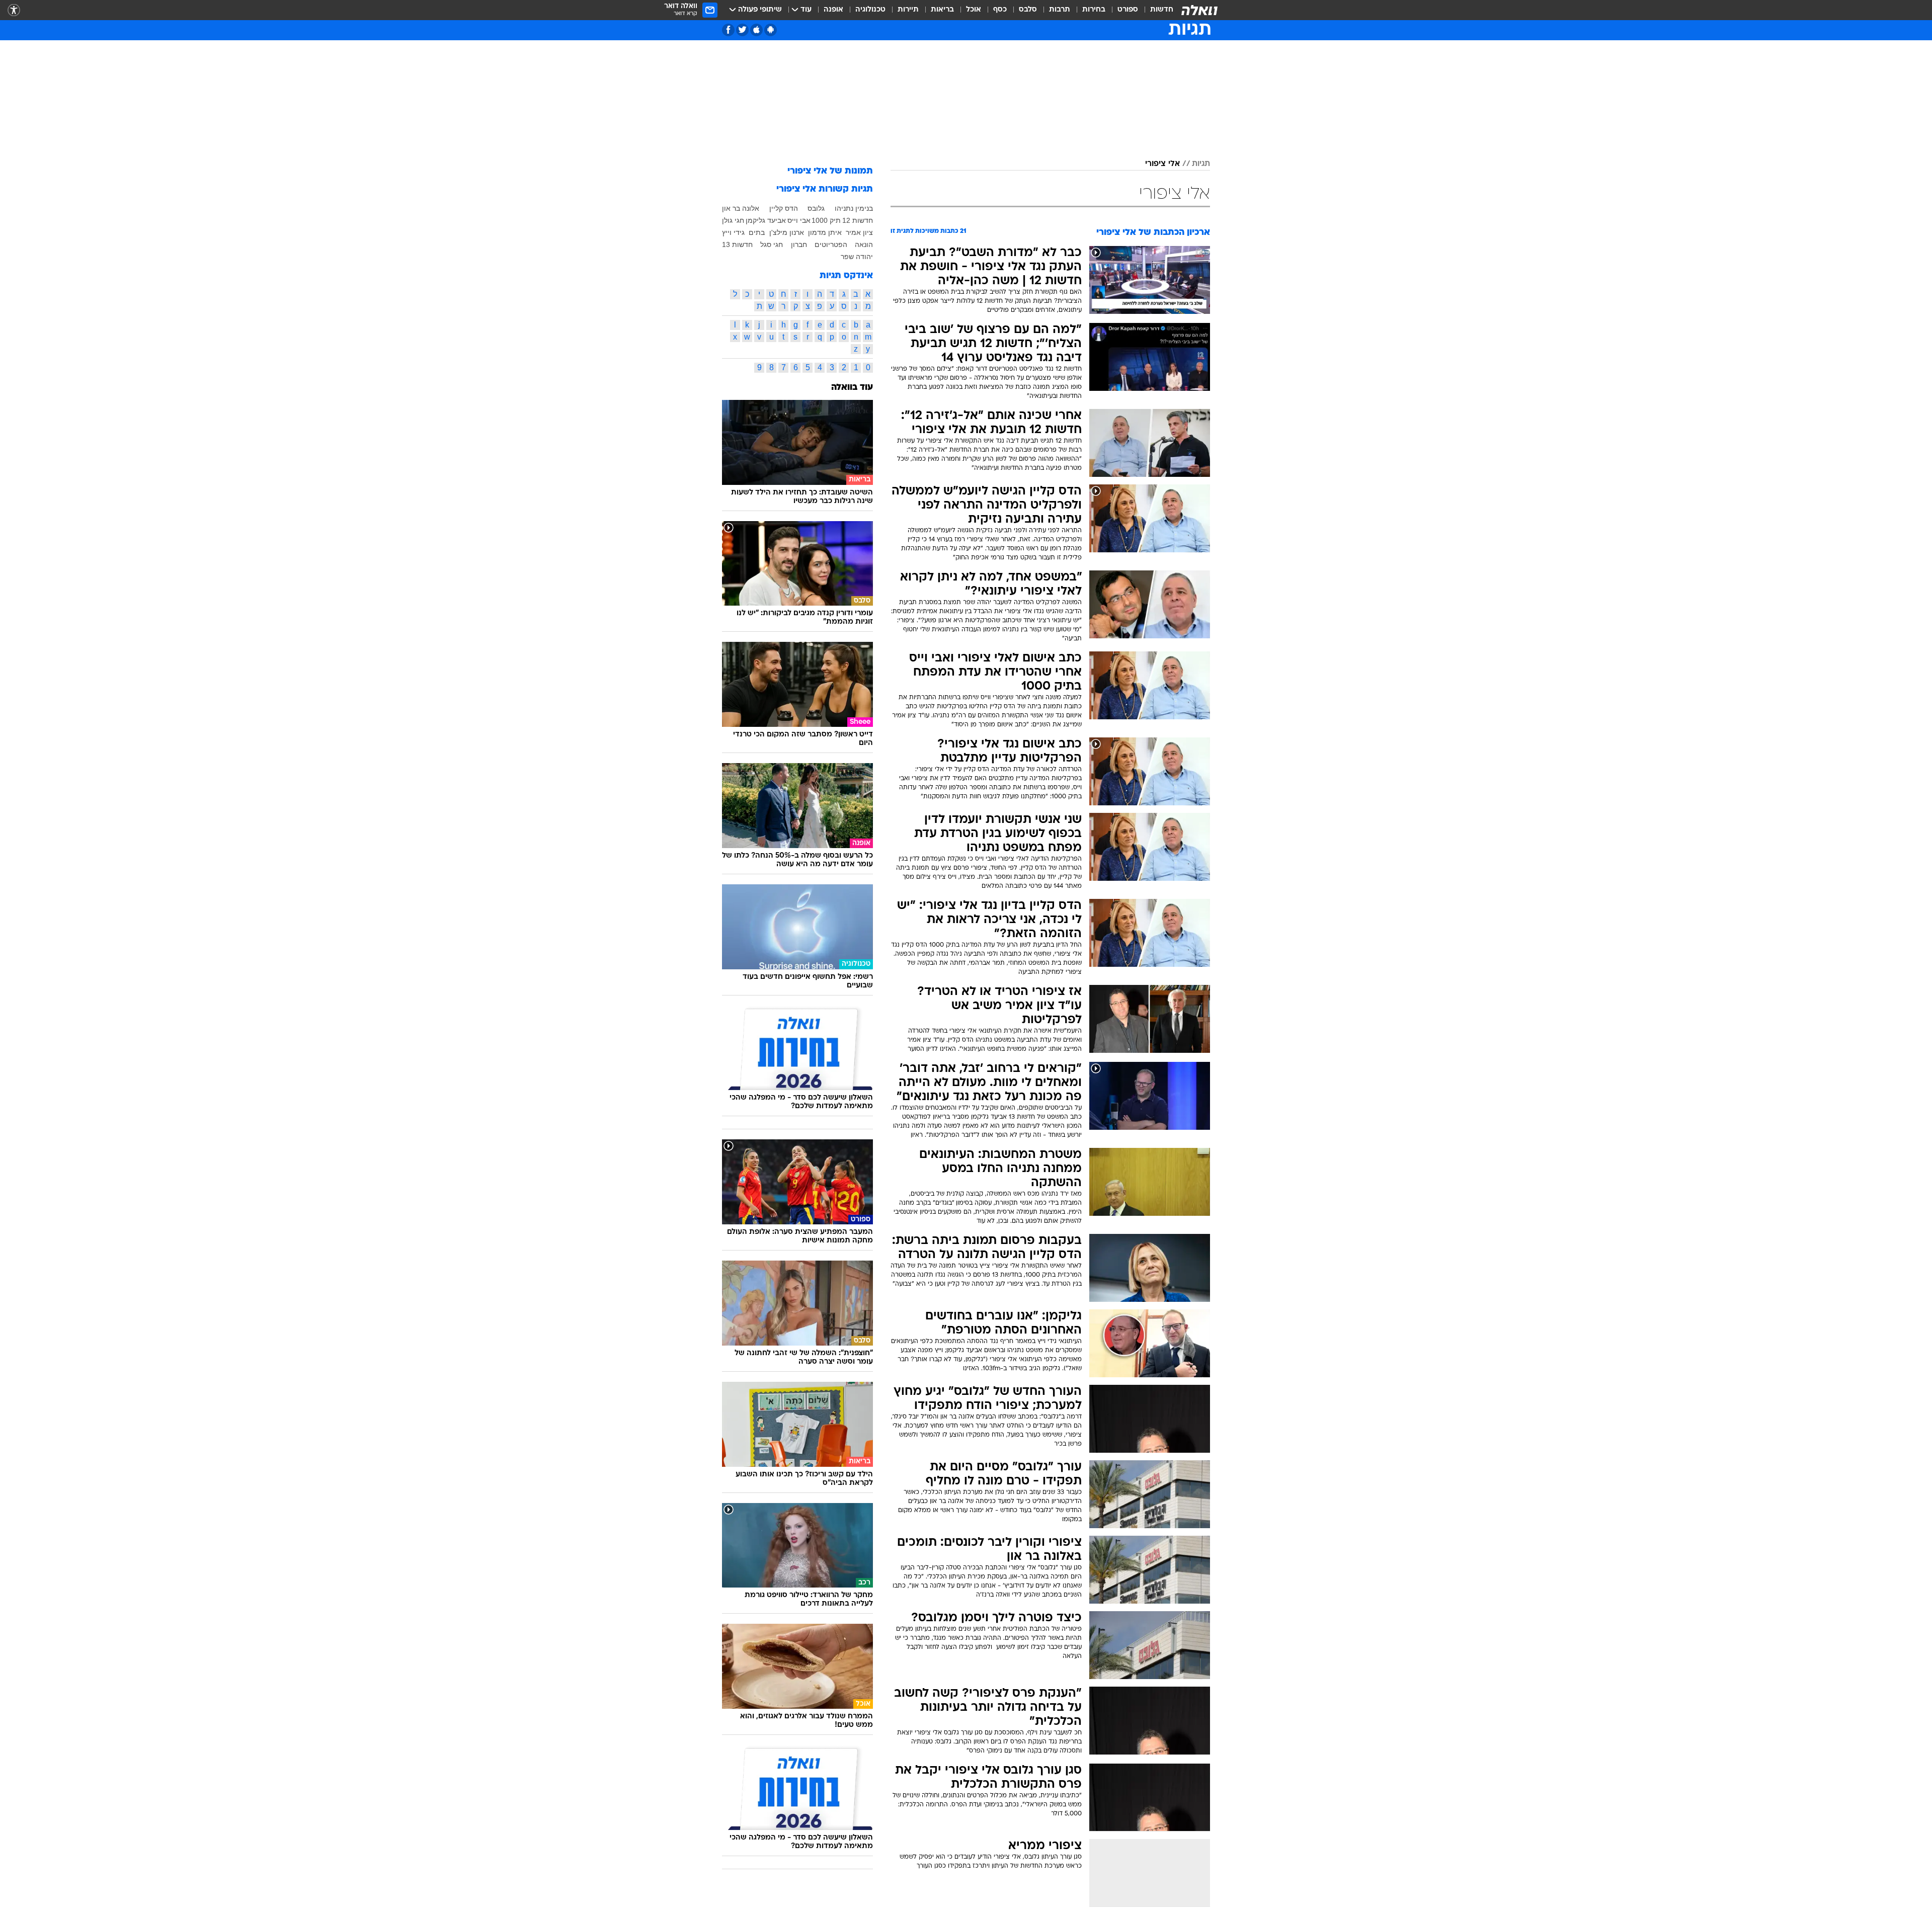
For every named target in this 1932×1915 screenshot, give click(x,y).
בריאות (942, 10)
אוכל (974, 10)
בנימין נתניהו (854, 208)
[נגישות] (14, 10)
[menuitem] (1156, 10)
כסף (1000, 10)
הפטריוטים (831, 244)
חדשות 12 (858, 220)
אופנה (833, 10)
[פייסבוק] (728, 30)
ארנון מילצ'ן (787, 232)
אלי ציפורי (1162, 164)
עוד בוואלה (852, 388)
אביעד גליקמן (766, 220)
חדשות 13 (737, 244)
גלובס (816, 208)
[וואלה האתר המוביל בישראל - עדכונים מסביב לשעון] (1199, 10)
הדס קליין (784, 208)
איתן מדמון (825, 232)
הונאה (864, 244)
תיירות (908, 10)
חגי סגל (772, 244)
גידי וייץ (733, 232)
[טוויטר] (742, 30)
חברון (799, 244)
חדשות (1162, 10)
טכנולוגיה (870, 10)
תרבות (1060, 10)
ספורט (1128, 10)
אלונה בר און (741, 208)
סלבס (1028, 10)
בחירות (1094, 10)
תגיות (1201, 164)
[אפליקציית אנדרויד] (771, 30)
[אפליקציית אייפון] (756, 30)
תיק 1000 (826, 220)
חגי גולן (733, 220)
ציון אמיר (859, 232)
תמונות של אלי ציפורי (830, 171)
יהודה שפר (857, 257)
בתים (757, 232)
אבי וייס (799, 220)
